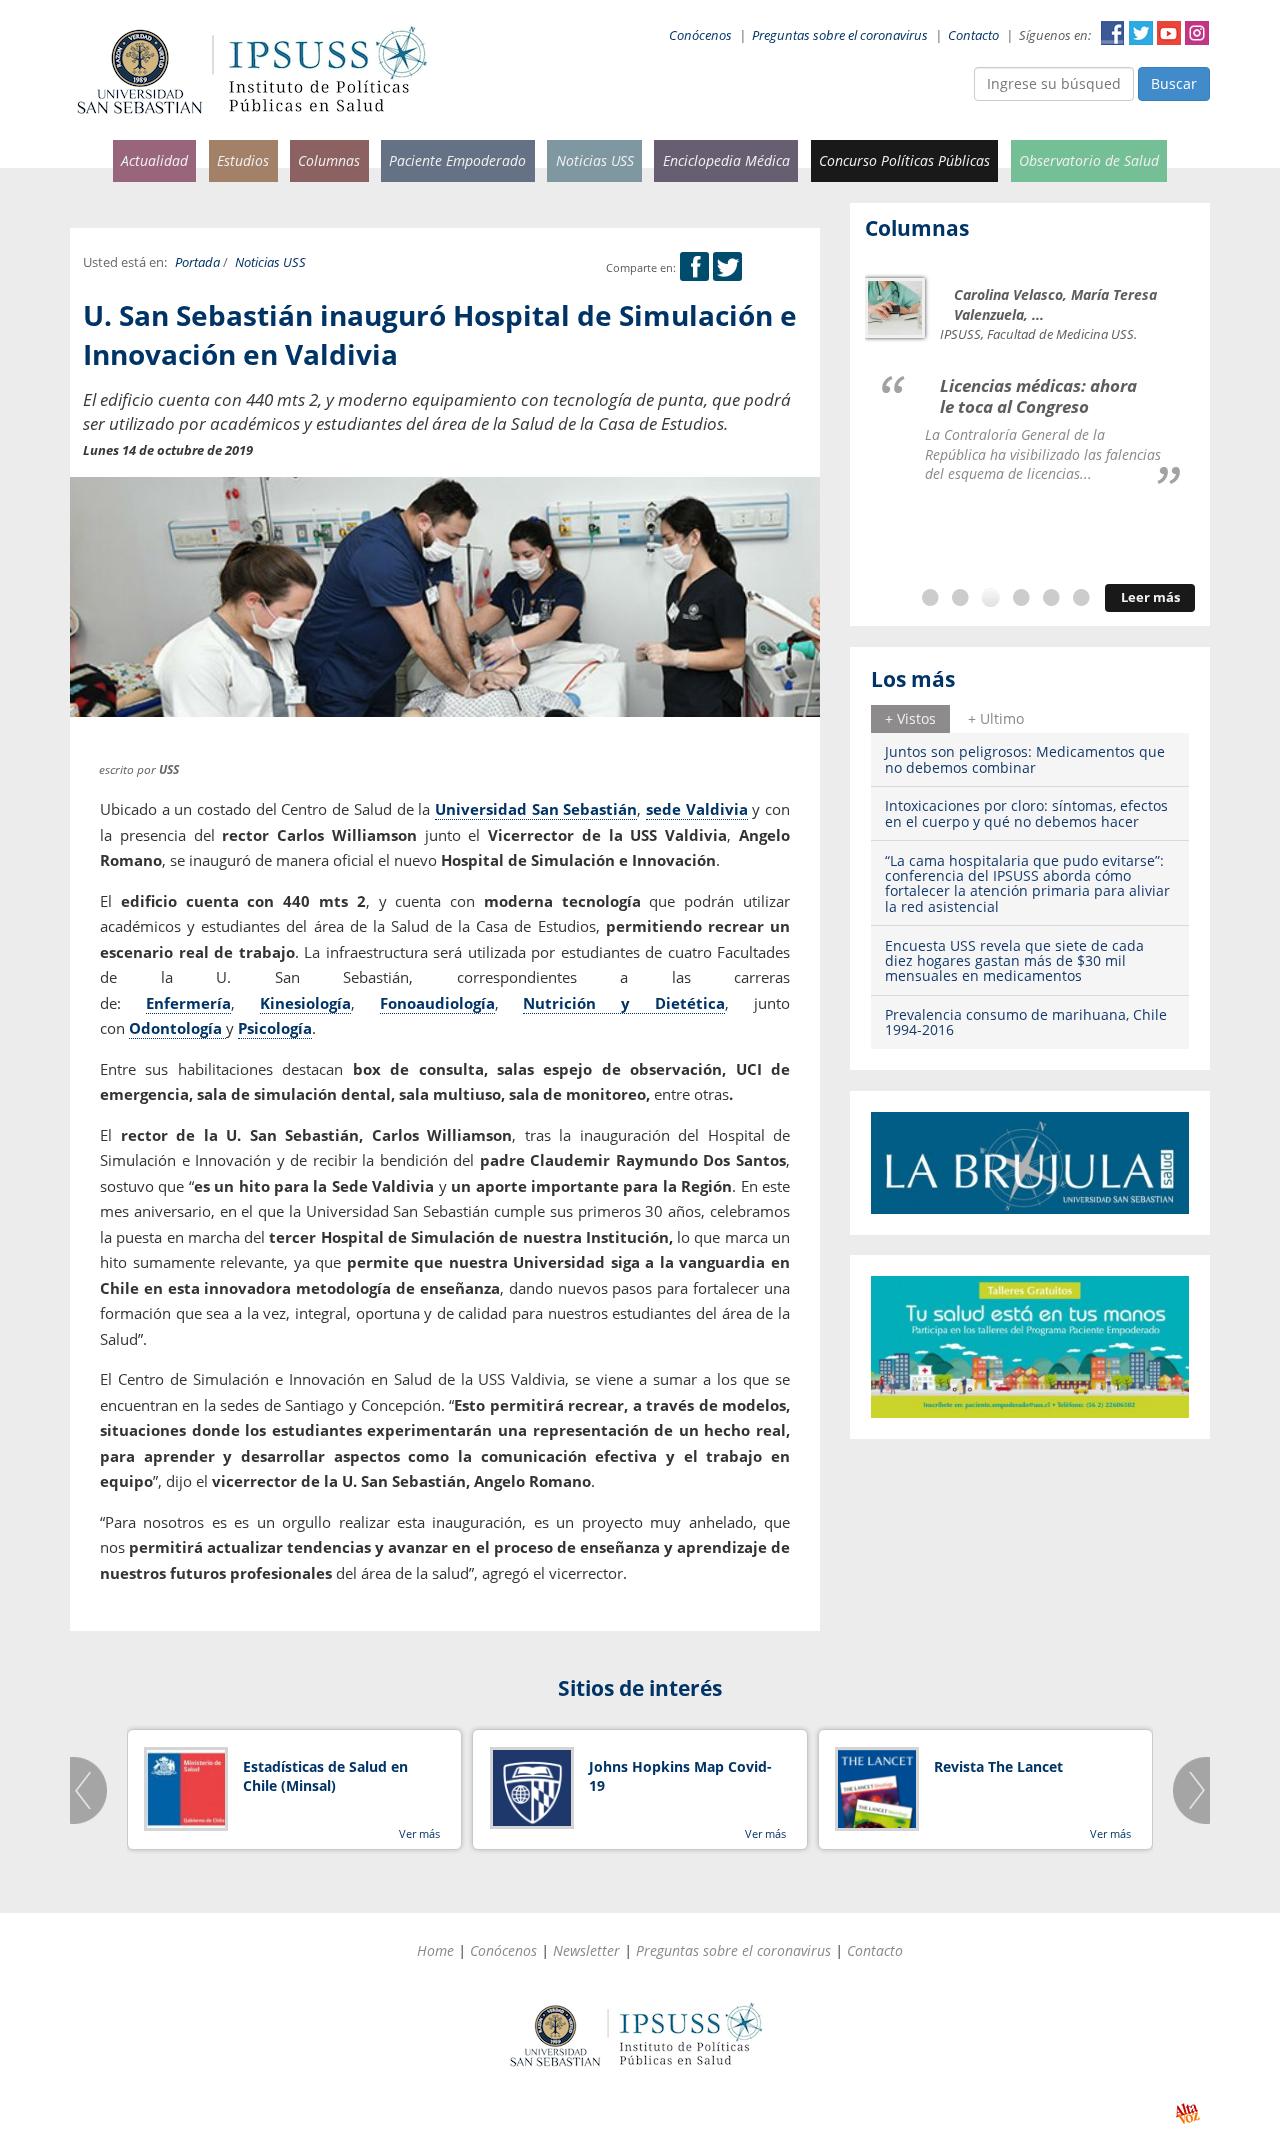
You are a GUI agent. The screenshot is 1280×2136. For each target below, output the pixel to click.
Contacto (973, 35)
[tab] (910, 719)
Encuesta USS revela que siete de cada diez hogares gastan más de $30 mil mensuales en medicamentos (1014, 961)
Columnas (329, 160)
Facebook (1113, 33)
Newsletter (586, 1950)
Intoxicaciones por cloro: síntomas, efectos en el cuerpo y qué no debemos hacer (1026, 813)
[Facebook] (694, 267)
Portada (197, 262)
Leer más (1150, 597)
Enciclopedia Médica (726, 160)
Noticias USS (595, 160)
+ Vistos (910, 718)
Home (435, 1950)
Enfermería (188, 1003)
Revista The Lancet (998, 1766)
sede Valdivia (697, 809)
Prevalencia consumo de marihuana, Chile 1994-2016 (1026, 1022)
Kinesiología (305, 1003)
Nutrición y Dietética (624, 1003)
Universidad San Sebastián (536, 809)
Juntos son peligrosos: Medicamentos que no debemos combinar (1025, 759)
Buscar (1174, 83)
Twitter (1141, 33)
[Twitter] (727, 267)
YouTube (1169, 33)
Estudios (243, 160)
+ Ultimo (996, 718)
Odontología (177, 1028)
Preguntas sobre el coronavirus (840, 35)
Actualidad (154, 160)
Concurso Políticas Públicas (904, 160)
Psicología (275, 1028)
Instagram (1197, 33)
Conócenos (700, 35)
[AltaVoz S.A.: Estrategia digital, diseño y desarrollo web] (1187, 2113)
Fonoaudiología (437, 1003)
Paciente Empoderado (457, 160)
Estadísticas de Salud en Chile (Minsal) (325, 1776)
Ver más (419, 1833)
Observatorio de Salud (1089, 160)
